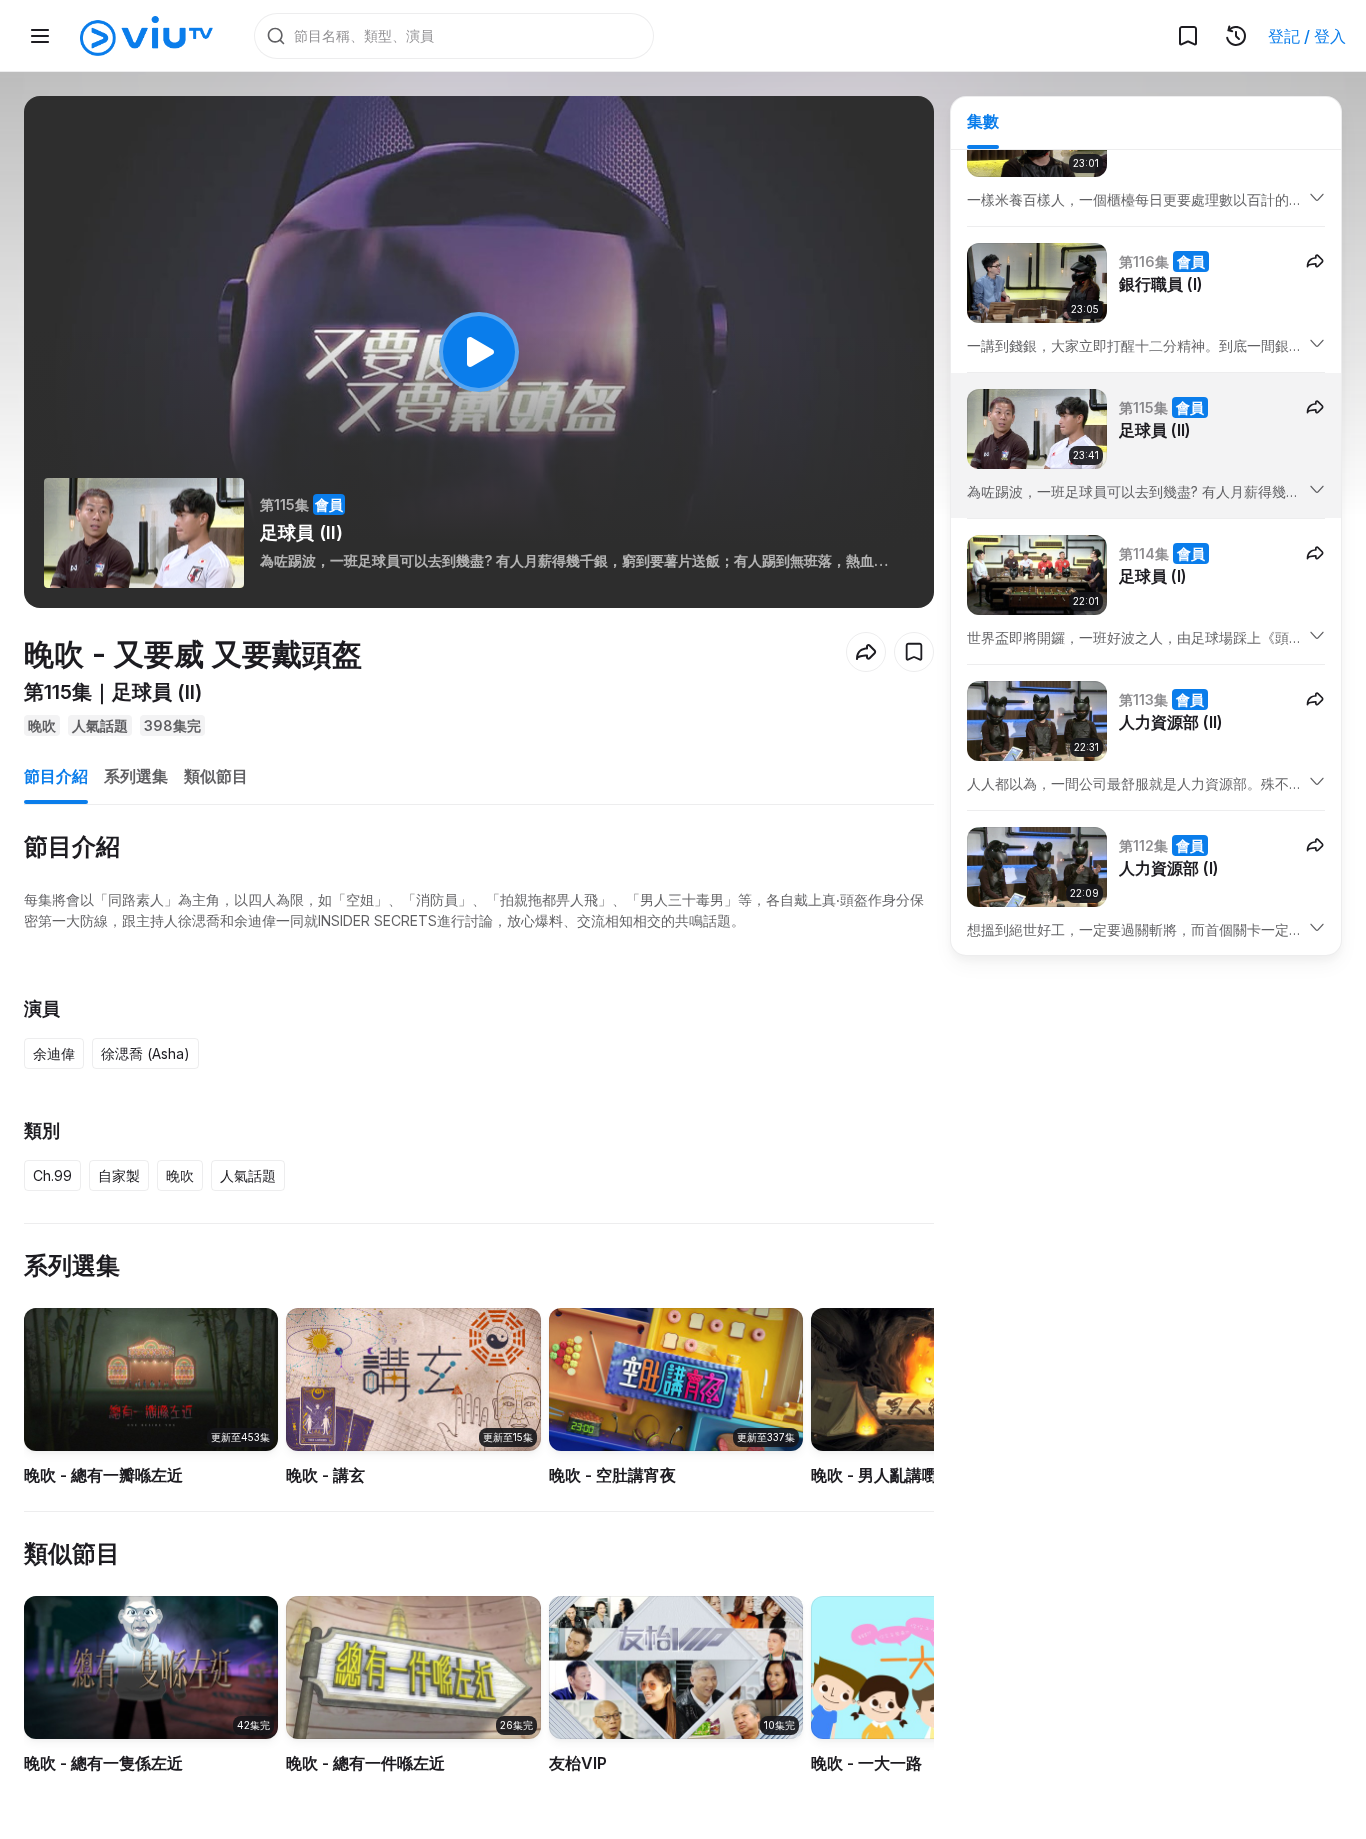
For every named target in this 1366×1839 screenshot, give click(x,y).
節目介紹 (56, 776)
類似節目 (216, 776)
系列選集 (136, 776)
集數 (983, 121)
